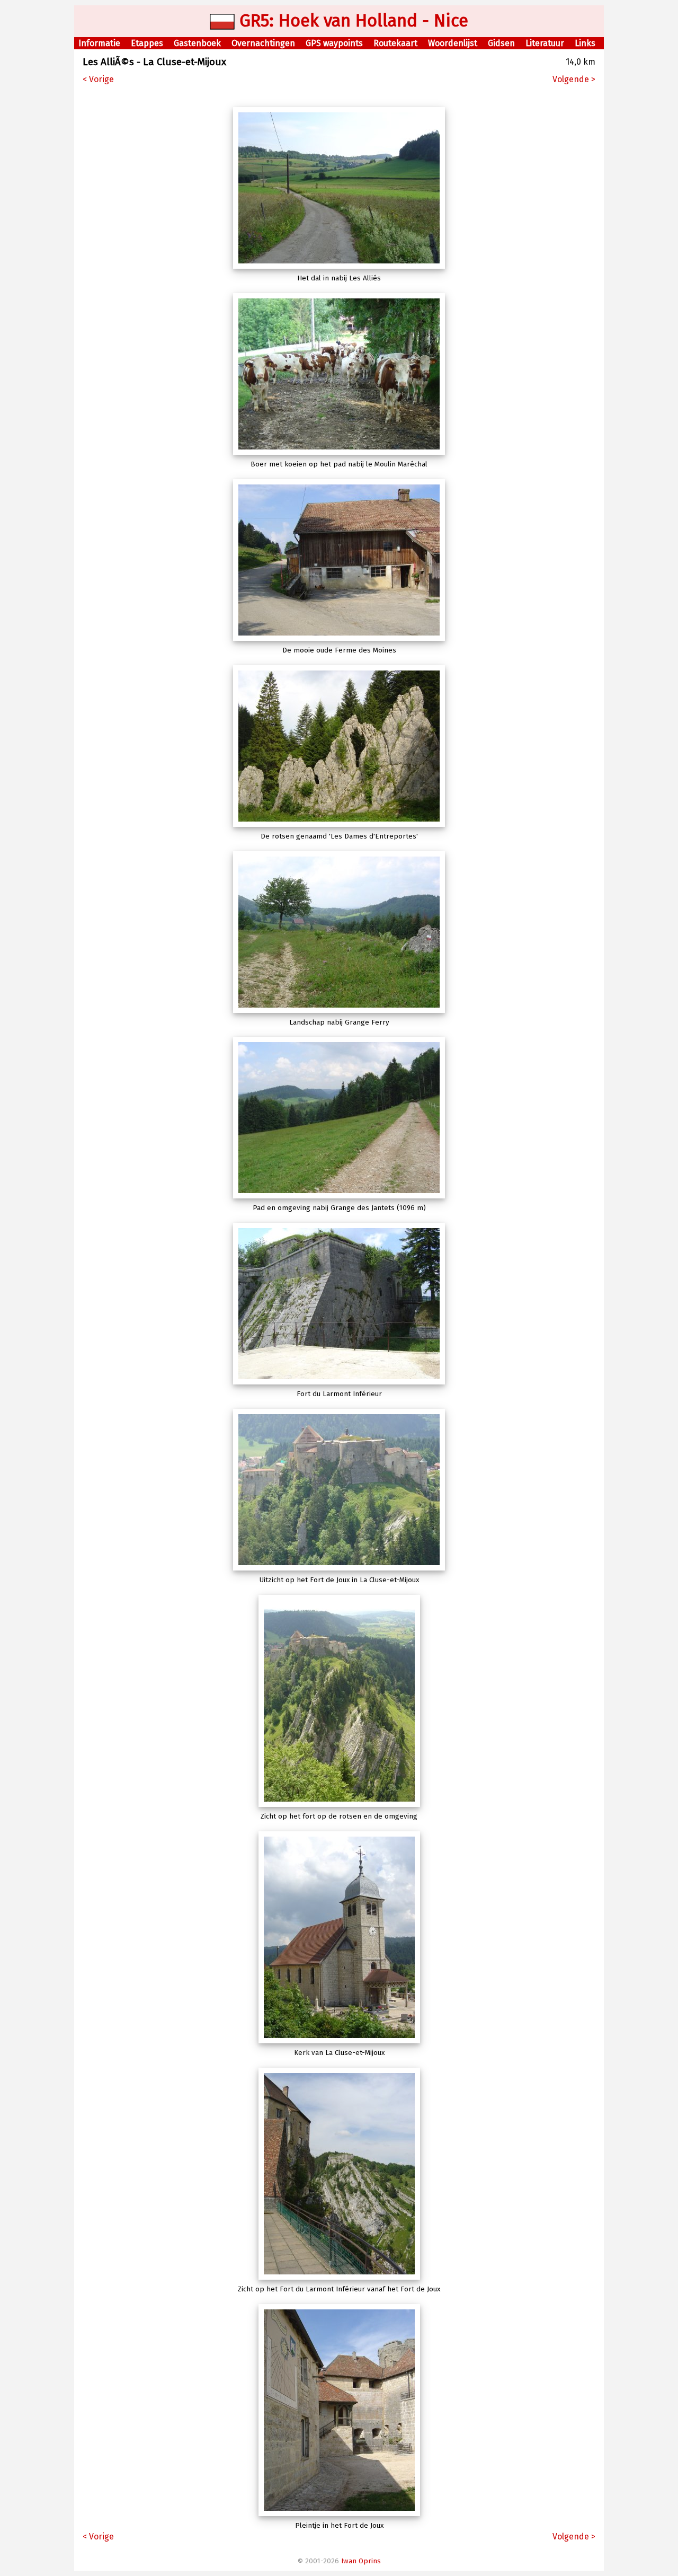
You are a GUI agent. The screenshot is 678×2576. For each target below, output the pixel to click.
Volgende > (574, 79)
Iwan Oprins (361, 2561)
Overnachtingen (263, 43)
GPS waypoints (334, 43)
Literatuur (545, 43)
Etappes (147, 43)
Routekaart (395, 43)
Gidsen (501, 43)
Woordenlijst (453, 43)
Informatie (99, 43)
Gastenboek (197, 43)
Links (585, 43)
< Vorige (98, 79)
